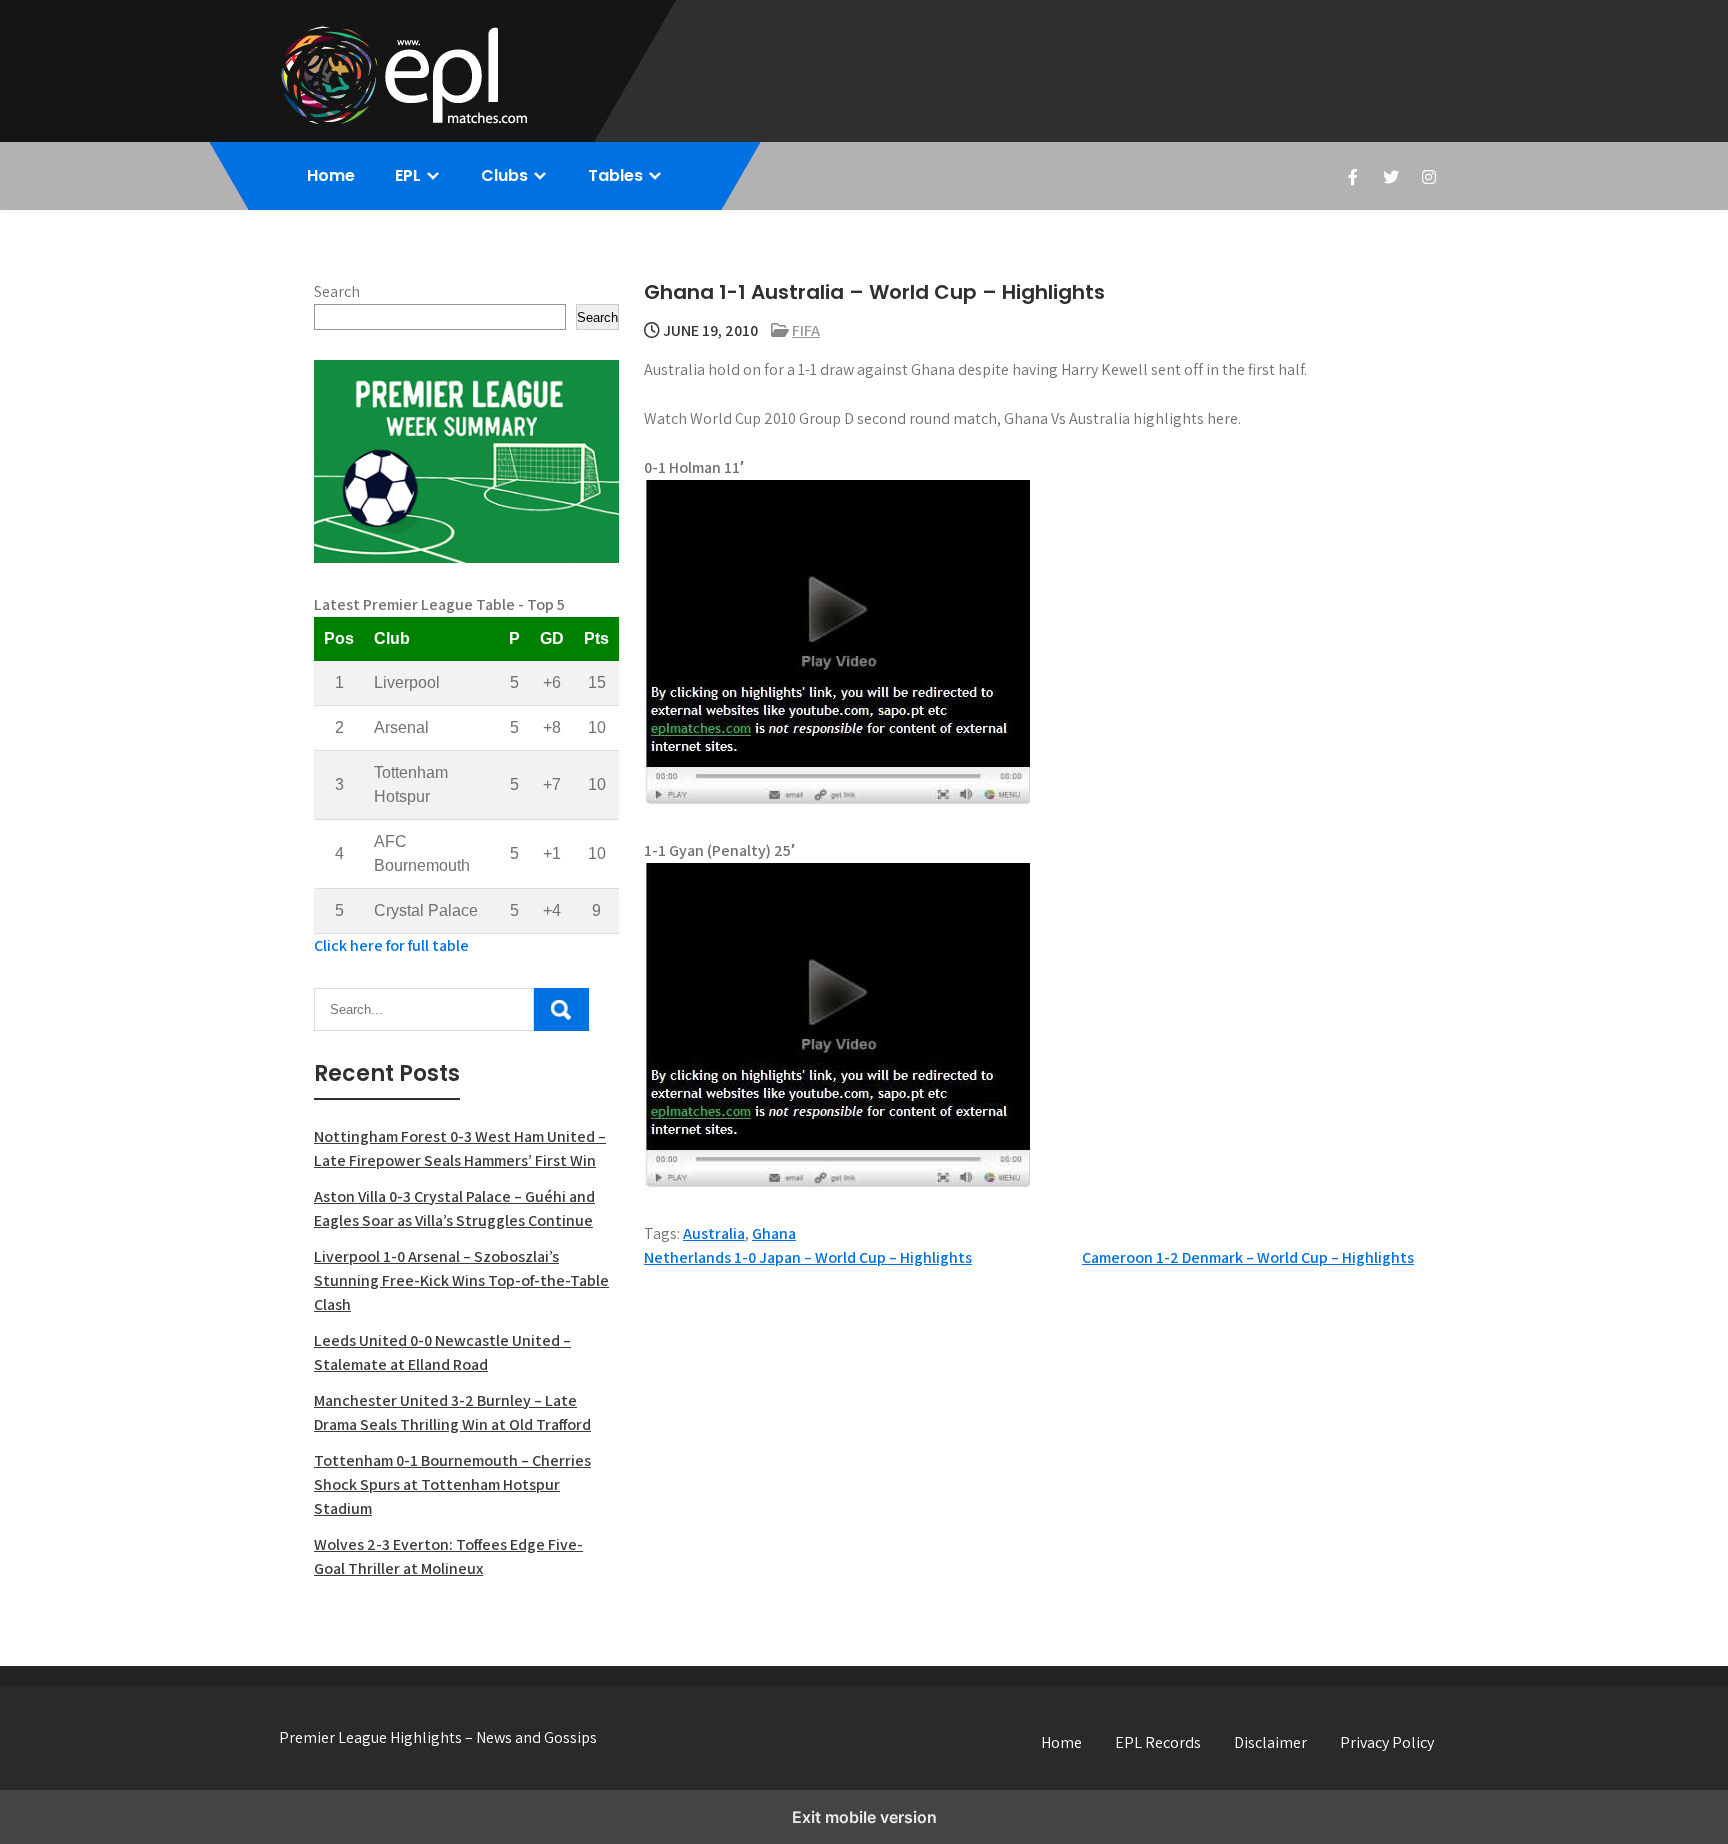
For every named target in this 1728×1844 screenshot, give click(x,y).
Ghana (774, 1233)
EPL (408, 175)
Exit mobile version (864, 1817)
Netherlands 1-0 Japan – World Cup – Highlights (808, 1257)
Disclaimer (1270, 1742)
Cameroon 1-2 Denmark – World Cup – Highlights (1248, 1257)
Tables (615, 175)
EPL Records (1158, 1742)
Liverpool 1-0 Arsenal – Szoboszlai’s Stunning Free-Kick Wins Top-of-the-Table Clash (461, 1280)
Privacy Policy (1387, 1742)
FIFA (806, 330)
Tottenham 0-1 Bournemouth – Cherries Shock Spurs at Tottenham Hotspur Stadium (452, 1484)
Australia (714, 1233)
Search (337, 291)
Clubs (504, 175)
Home (331, 175)
